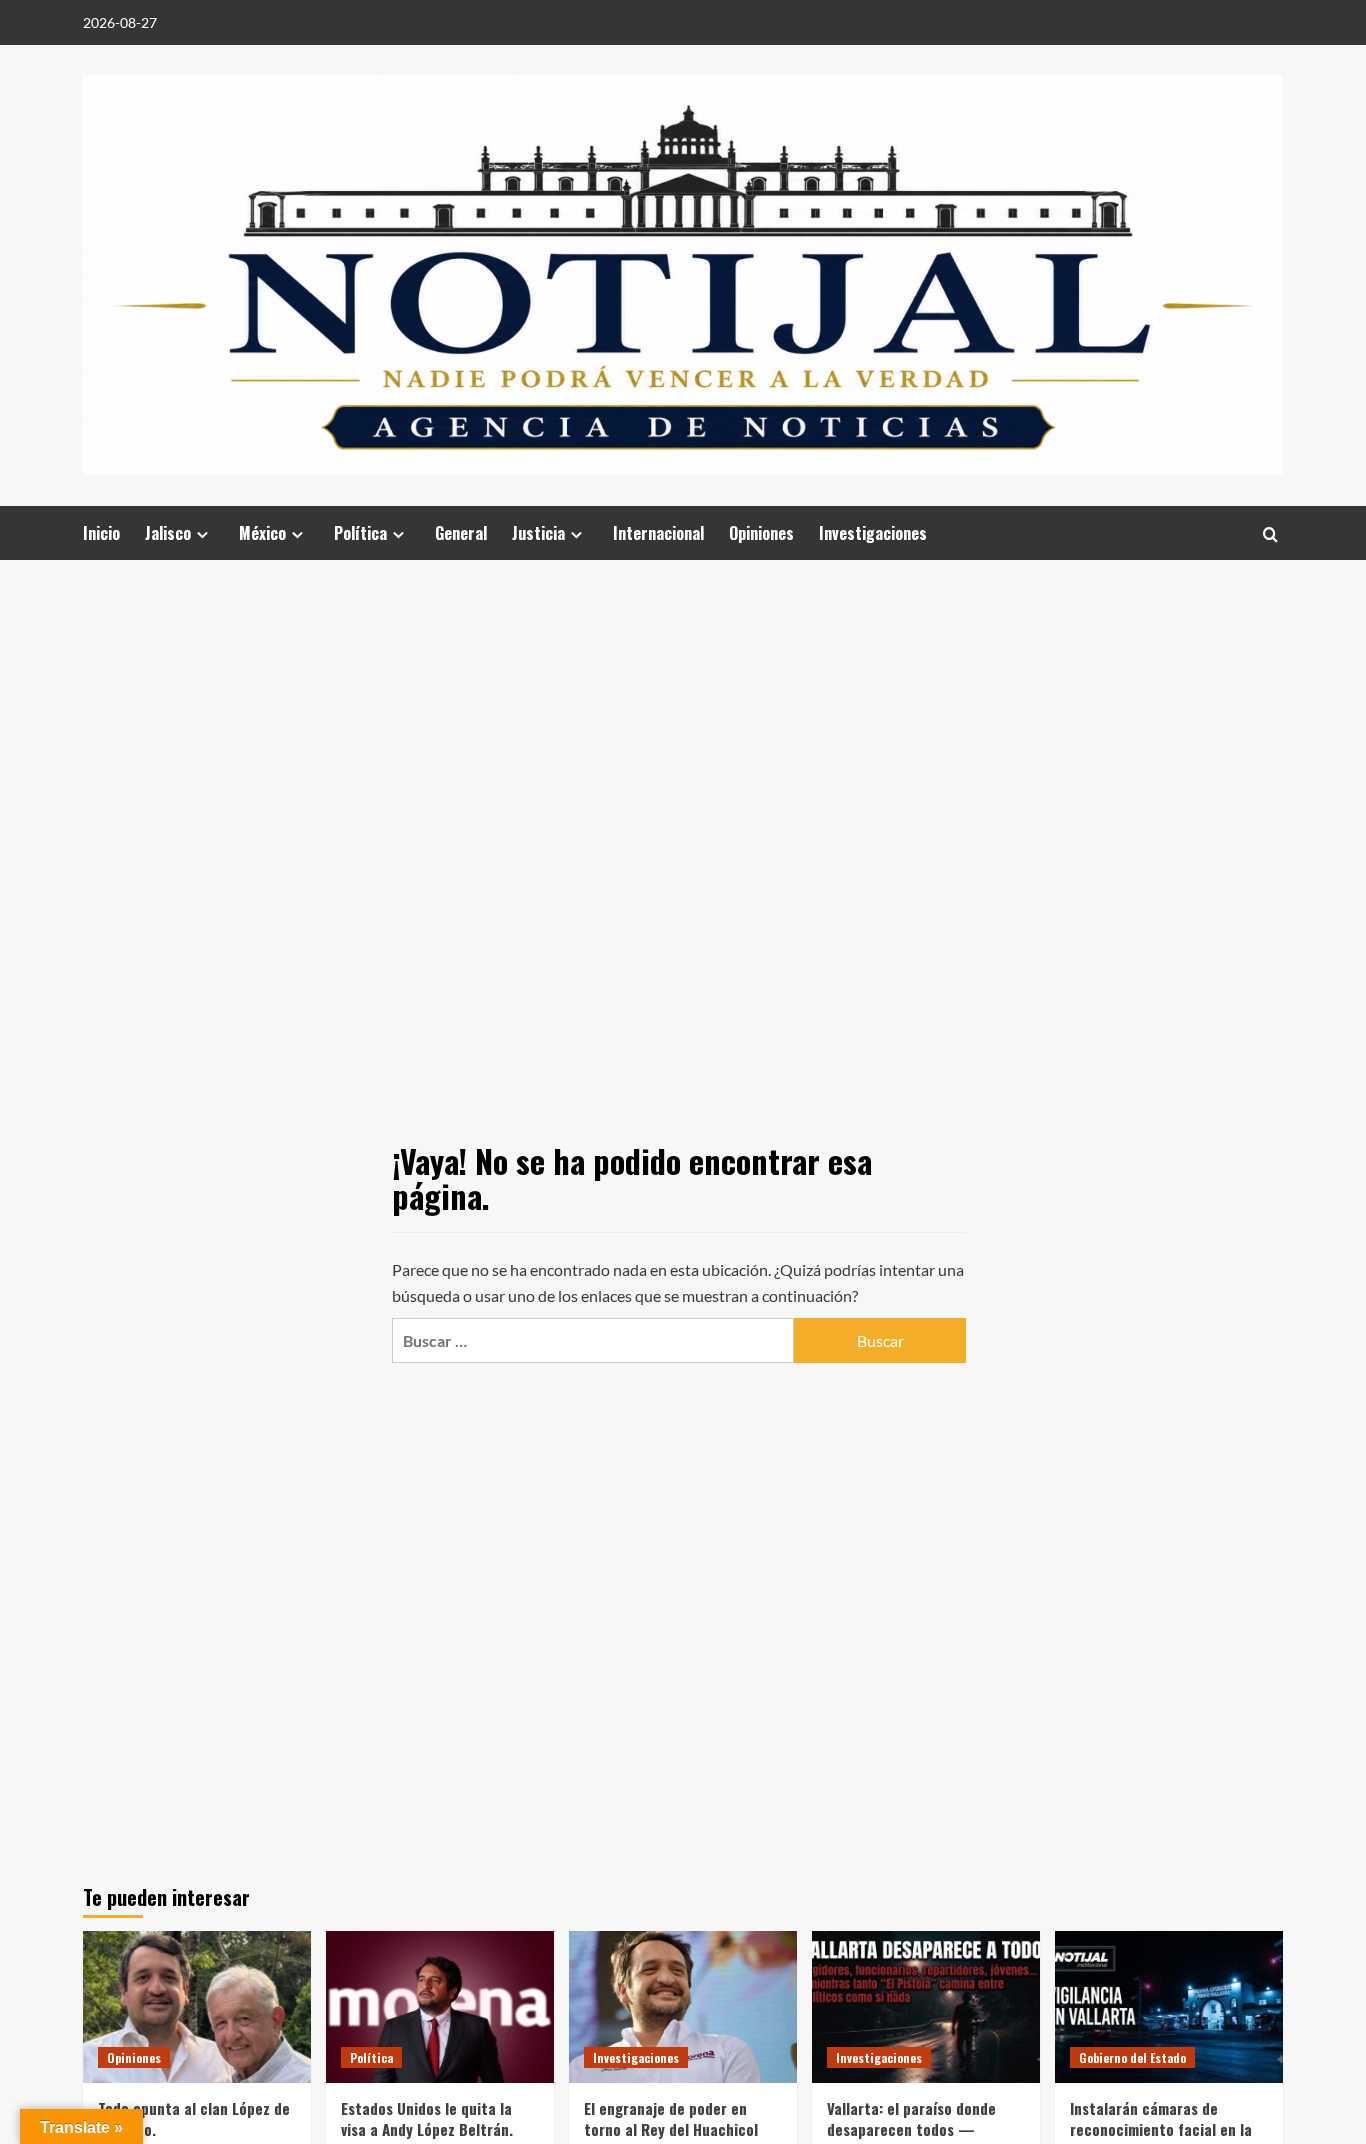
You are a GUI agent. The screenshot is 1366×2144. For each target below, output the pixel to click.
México (262, 533)
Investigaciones (873, 533)
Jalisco (168, 533)
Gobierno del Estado (1132, 2057)
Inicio (101, 533)
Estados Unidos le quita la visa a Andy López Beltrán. (427, 2118)
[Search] (1270, 533)
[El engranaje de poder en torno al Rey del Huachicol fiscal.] (683, 2007)
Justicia (538, 533)
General (461, 533)
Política (360, 533)
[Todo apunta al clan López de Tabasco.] (197, 2007)
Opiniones (761, 533)
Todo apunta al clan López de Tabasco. (194, 2118)
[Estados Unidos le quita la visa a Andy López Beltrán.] (440, 2007)
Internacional (658, 533)
